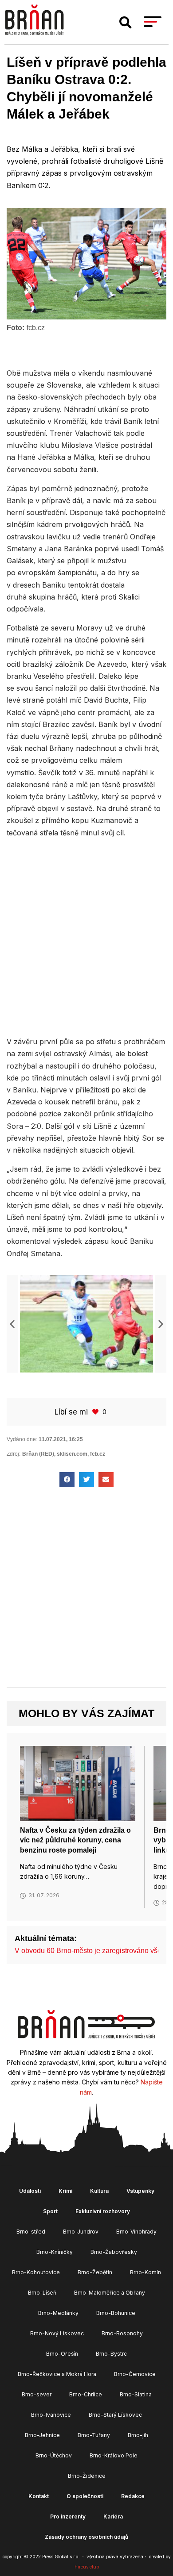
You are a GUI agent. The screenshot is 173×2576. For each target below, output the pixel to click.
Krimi (65, 2191)
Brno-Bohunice (116, 2313)
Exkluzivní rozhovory (103, 2211)
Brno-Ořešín (62, 2354)
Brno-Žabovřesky (114, 2252)
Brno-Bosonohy (122, 2333)
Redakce (133, 2496)
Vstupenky (140, 2191)
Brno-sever (37, 2394)
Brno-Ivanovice (51, 2415)
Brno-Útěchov (54, 2455)
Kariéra (113, 2516)
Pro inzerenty (68, 2516)
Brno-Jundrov (81, 2232)
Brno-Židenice (87, 2476)
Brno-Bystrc (111, 2354)
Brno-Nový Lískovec (57, 2333)
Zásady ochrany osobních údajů (86, 2537)
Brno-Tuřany (94, 2435)
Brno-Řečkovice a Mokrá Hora (57, 2374)
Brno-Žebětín (95, 2272)
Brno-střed (31, 2232)
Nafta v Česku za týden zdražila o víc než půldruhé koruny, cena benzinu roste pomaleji (75, 1840)
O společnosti (85, 2496)
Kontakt (39, 2496)
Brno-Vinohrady (136, 2232)
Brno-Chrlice (86, 2394)
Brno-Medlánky (58, 2313)
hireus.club (87, 2567)
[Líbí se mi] (96, 1412)
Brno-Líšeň (42, 2293)
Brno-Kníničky (55, 2252)
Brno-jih (138, 2435)
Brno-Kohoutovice (36, 2272)
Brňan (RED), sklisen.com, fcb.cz (64, 1454)
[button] (126, 23)
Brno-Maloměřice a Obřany (110, 2293)
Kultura (99, 2191)
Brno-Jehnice (42, 2435)
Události (30, 2191)
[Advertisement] (86, 936)
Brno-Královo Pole (114, 2455)
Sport (50, 2211)
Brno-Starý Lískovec (115, 2415)
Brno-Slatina (136, 2394)
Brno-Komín (145, 2272)
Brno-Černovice (135, 2374)
